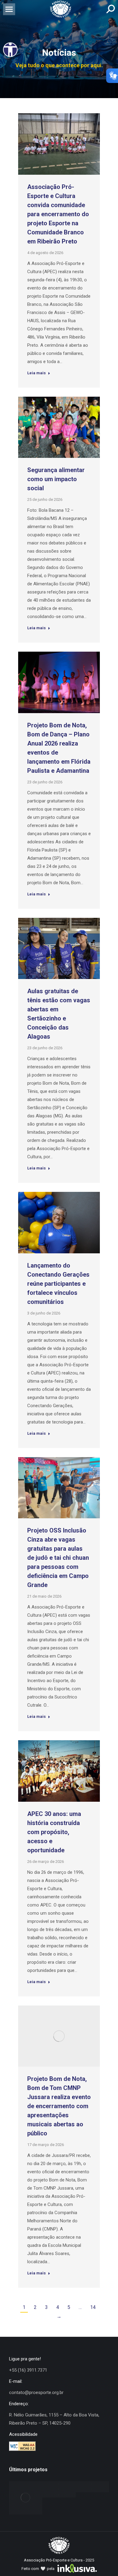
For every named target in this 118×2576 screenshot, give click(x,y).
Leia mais (39, 374)
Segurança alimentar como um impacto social (56, 479)
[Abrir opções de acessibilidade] (10, 50)
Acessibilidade (23, 2434)
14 (93, 2307)
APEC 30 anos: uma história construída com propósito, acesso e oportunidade (54, 1832)
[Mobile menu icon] (9, 9)
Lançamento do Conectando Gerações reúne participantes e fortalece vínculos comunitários (58, 1284)
